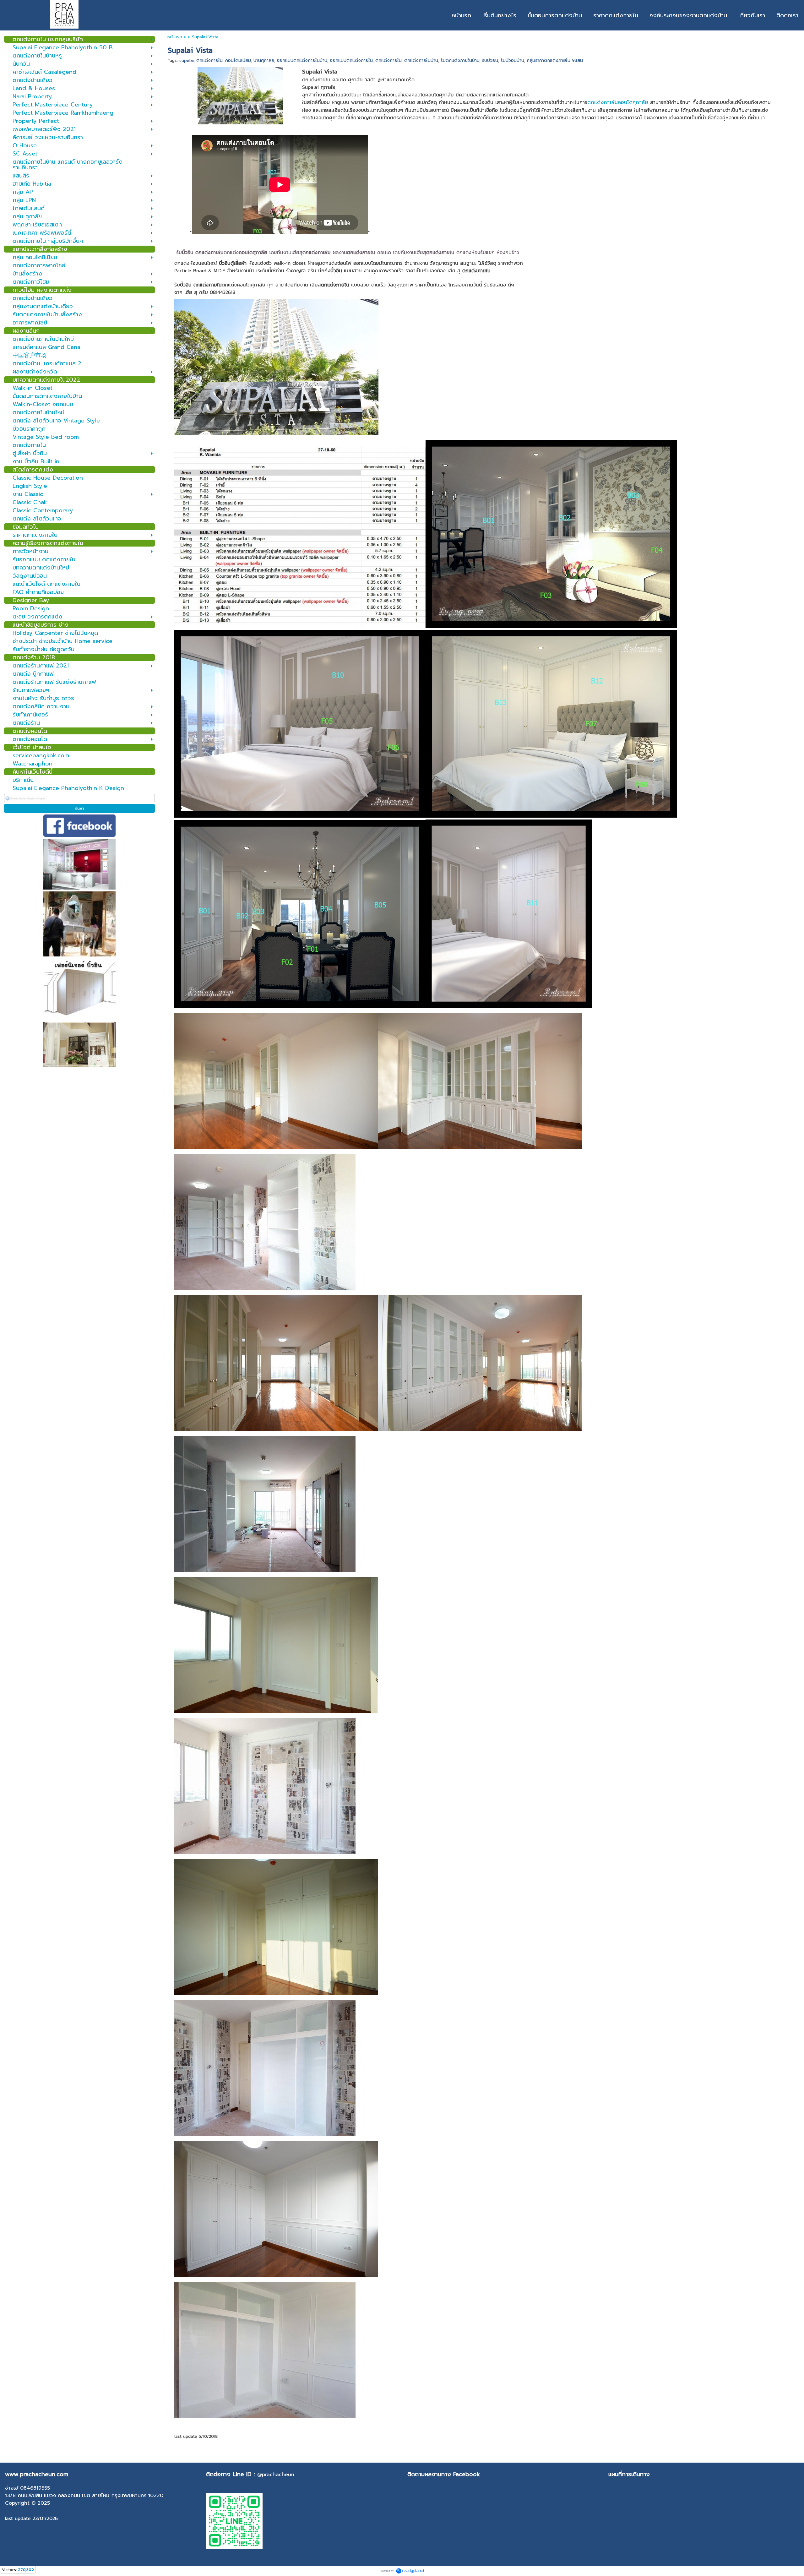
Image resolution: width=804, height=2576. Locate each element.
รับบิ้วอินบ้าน (512, 60)
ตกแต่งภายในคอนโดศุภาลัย (618, 102)
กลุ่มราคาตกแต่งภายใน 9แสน (555, 60)
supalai (187, 60)
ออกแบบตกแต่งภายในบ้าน (302, 60)
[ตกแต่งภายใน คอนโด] (240, 95)
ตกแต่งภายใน (209, 60)
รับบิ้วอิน (490, 60)
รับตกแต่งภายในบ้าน (460, 60)
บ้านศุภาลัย (264, 60)
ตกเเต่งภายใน (388, 60)
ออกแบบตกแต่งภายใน (351, 60)
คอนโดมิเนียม (238, 60)
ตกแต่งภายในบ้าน (421, 60)
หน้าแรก (175, 37)
